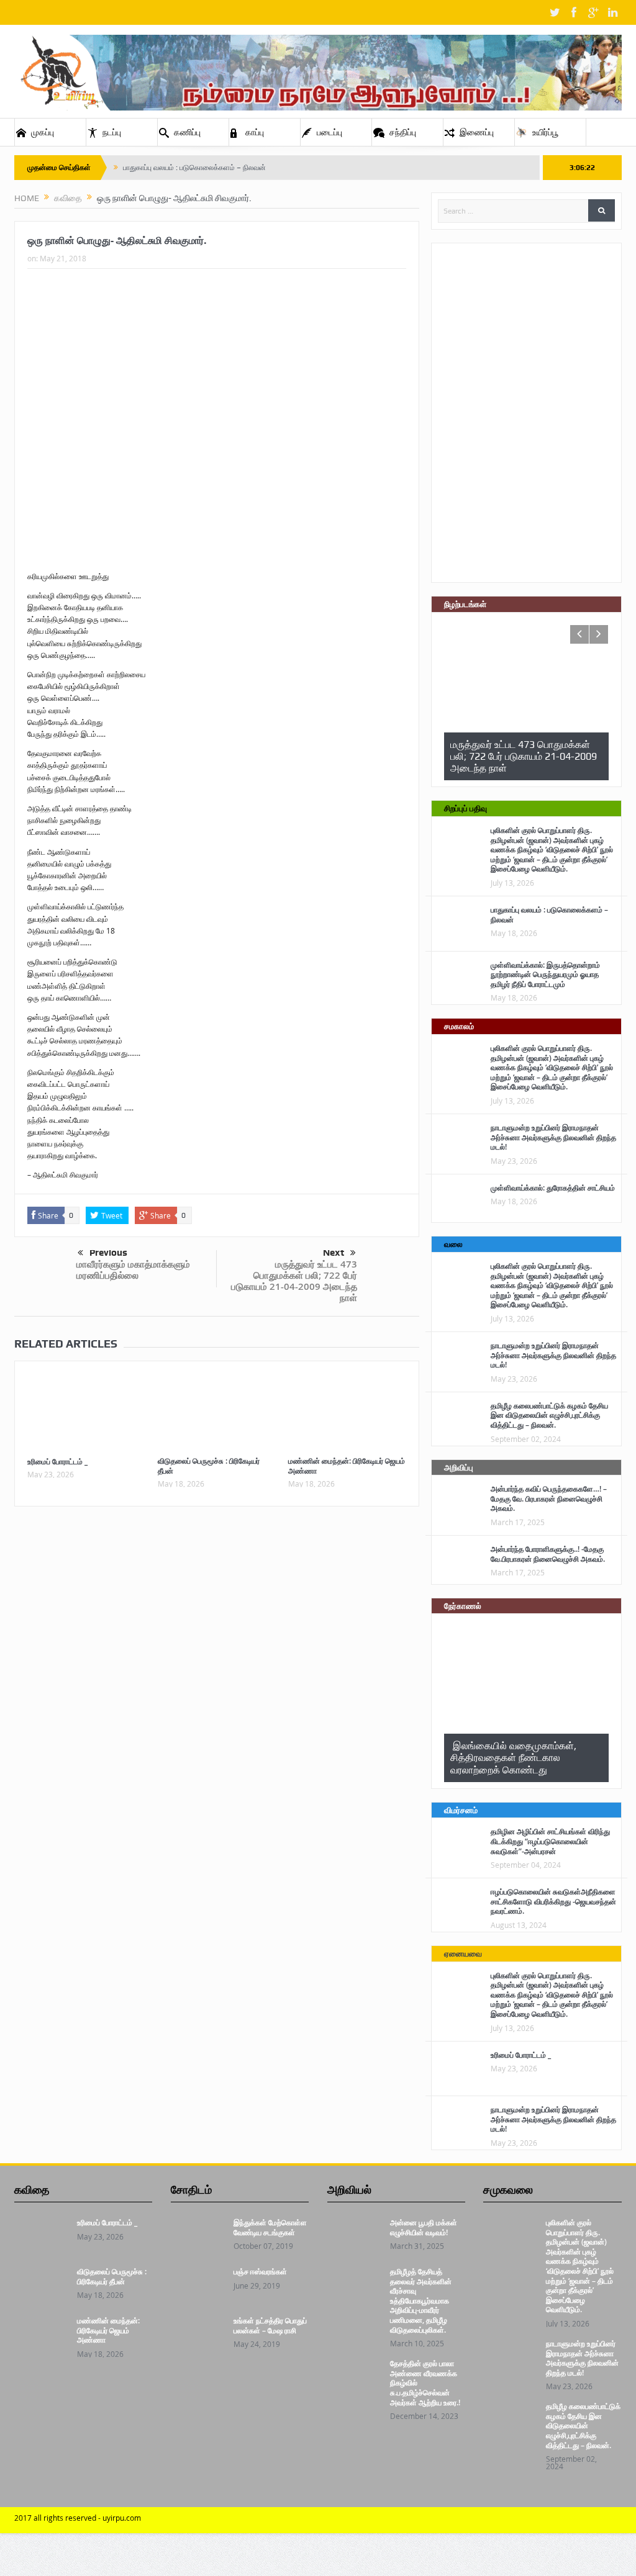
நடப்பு (112, 132)
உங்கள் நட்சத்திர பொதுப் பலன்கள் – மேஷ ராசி (270, 2326)
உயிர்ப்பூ (545, 132)
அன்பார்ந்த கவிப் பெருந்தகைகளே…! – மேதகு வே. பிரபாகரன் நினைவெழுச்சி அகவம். (549, 1498)
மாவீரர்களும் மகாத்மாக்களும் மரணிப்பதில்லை (133, 1270)
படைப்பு (329, 132)
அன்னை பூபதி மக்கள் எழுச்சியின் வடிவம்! (424, 2227)
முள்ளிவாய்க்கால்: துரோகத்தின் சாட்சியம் (553, 1188)
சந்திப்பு (403, 132)
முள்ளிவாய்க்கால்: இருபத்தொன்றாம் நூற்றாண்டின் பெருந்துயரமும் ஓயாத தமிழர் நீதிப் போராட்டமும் (545, 975)
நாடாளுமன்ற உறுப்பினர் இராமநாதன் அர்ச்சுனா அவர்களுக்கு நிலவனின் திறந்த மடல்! (553, 1137)
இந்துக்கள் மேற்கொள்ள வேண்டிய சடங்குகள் (270, 2227)
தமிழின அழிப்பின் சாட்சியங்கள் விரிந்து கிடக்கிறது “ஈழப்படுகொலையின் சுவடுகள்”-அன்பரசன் (550, 1841)
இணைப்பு (477, 132)
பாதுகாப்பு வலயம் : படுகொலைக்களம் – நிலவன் (194, 168)
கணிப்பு (187, 132)
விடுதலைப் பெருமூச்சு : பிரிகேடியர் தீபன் (209, 1466)
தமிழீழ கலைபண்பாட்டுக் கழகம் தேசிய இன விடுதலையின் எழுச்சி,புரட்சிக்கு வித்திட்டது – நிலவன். (549, 1415)
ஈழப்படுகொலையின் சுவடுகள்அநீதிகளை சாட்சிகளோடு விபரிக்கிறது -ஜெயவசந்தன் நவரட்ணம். (553, 1901)
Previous (108, 1253)
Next (334, 1253)
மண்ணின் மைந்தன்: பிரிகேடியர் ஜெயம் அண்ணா (347, 1466)
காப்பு (255, 132)
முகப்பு (43, 132)
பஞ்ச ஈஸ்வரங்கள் (260, 2272)
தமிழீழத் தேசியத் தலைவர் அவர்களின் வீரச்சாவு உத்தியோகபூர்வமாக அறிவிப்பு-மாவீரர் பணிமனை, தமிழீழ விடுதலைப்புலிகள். (421, 2301)
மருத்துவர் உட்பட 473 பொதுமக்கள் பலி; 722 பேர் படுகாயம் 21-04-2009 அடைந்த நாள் (294, 1281)
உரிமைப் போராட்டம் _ (57, 1461)
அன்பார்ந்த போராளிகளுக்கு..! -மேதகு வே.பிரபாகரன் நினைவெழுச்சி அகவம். (548, 1554)
